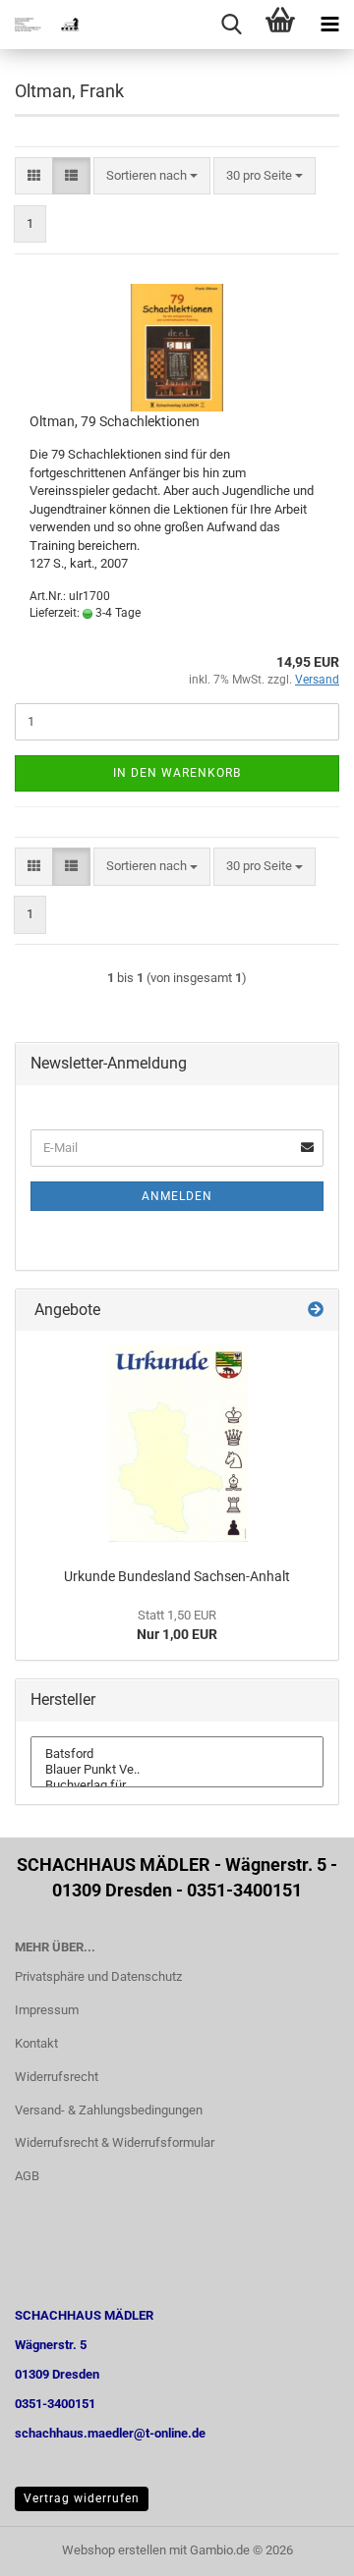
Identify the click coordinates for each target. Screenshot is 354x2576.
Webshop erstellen (114, 2550)
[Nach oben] (300, 2547)
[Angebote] (316, 1311)
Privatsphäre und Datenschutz (98, 1976)
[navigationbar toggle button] (329, 25)
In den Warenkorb (177, 773)
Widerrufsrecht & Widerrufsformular (115, 2142)
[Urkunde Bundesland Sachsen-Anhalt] (177, 1444)
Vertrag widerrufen (82, 2498)
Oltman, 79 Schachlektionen (115, 421)
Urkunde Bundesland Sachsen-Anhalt (177, 1576)
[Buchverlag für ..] (177, 1785)
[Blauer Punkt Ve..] (177, 1770)
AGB (27, 2176)
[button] (34, 176)
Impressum (47, 2010)
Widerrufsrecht (57, 2077)
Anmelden (177, 1196)
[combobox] (152, 176)
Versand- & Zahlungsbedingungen (109, 2110)
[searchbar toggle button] (231, 25)
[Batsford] (177, 1754)
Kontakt (36, 2043)
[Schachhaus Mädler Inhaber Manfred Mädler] (39, 25)
